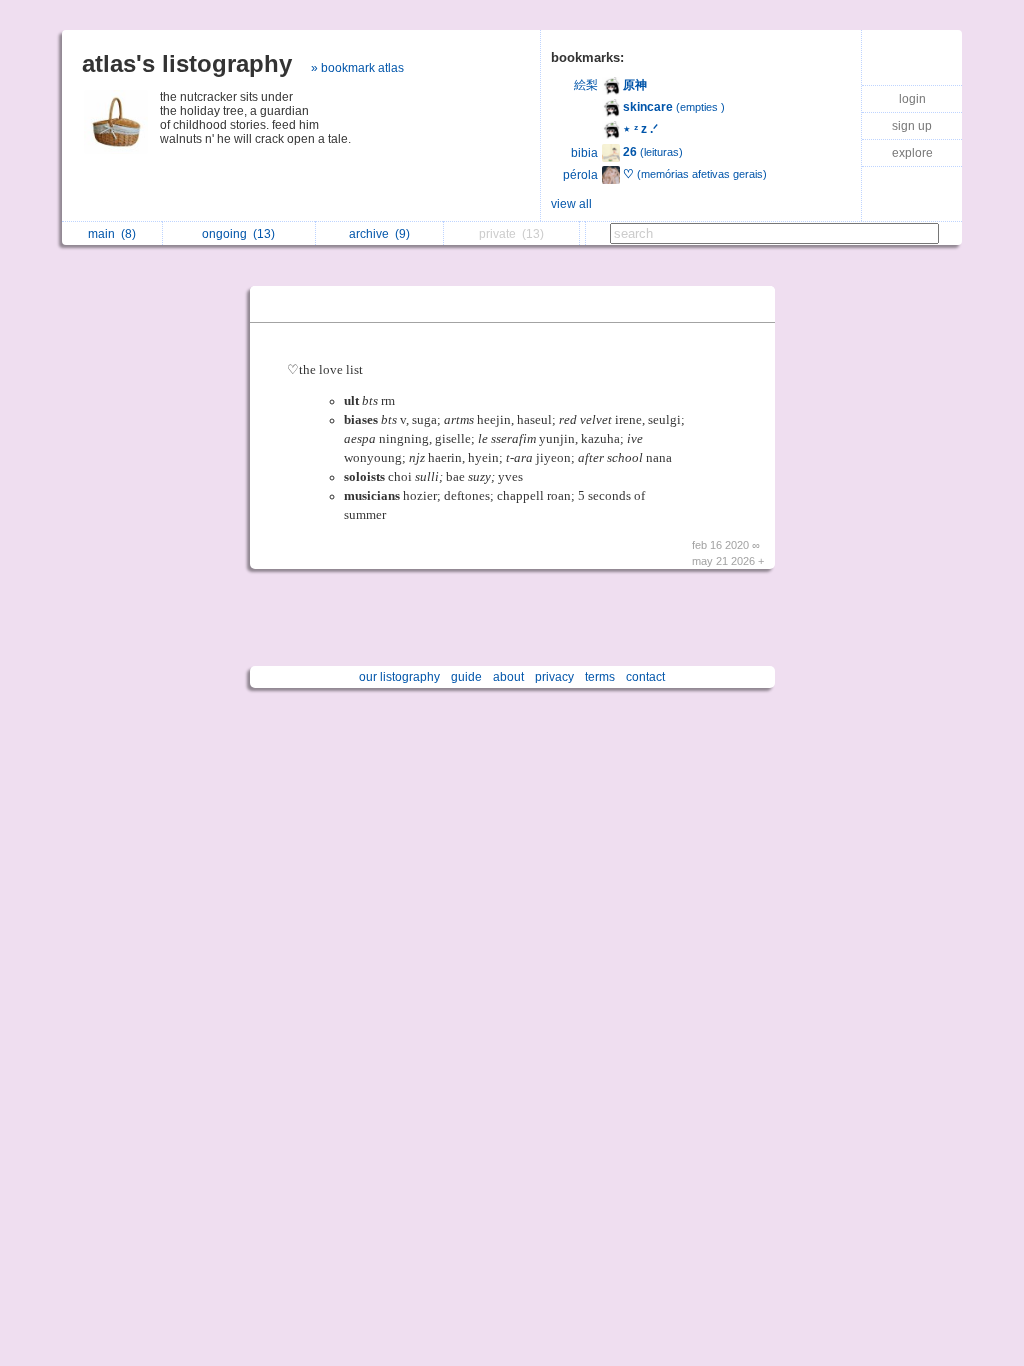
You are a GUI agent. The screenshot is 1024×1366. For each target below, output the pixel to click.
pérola (580, 175)
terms (600, 677)
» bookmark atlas (357, 68)
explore (912, 153)
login (912, 99)
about (508, 677)
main (112, 234)
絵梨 (586, 85)
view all (571, 204)
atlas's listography (187, 63)
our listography (399, 677)
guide (466, 677)
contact (645, 677)
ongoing (238, 234)
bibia (584, 153)
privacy (554, 677)
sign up (912, 126)
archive (379, 234)
